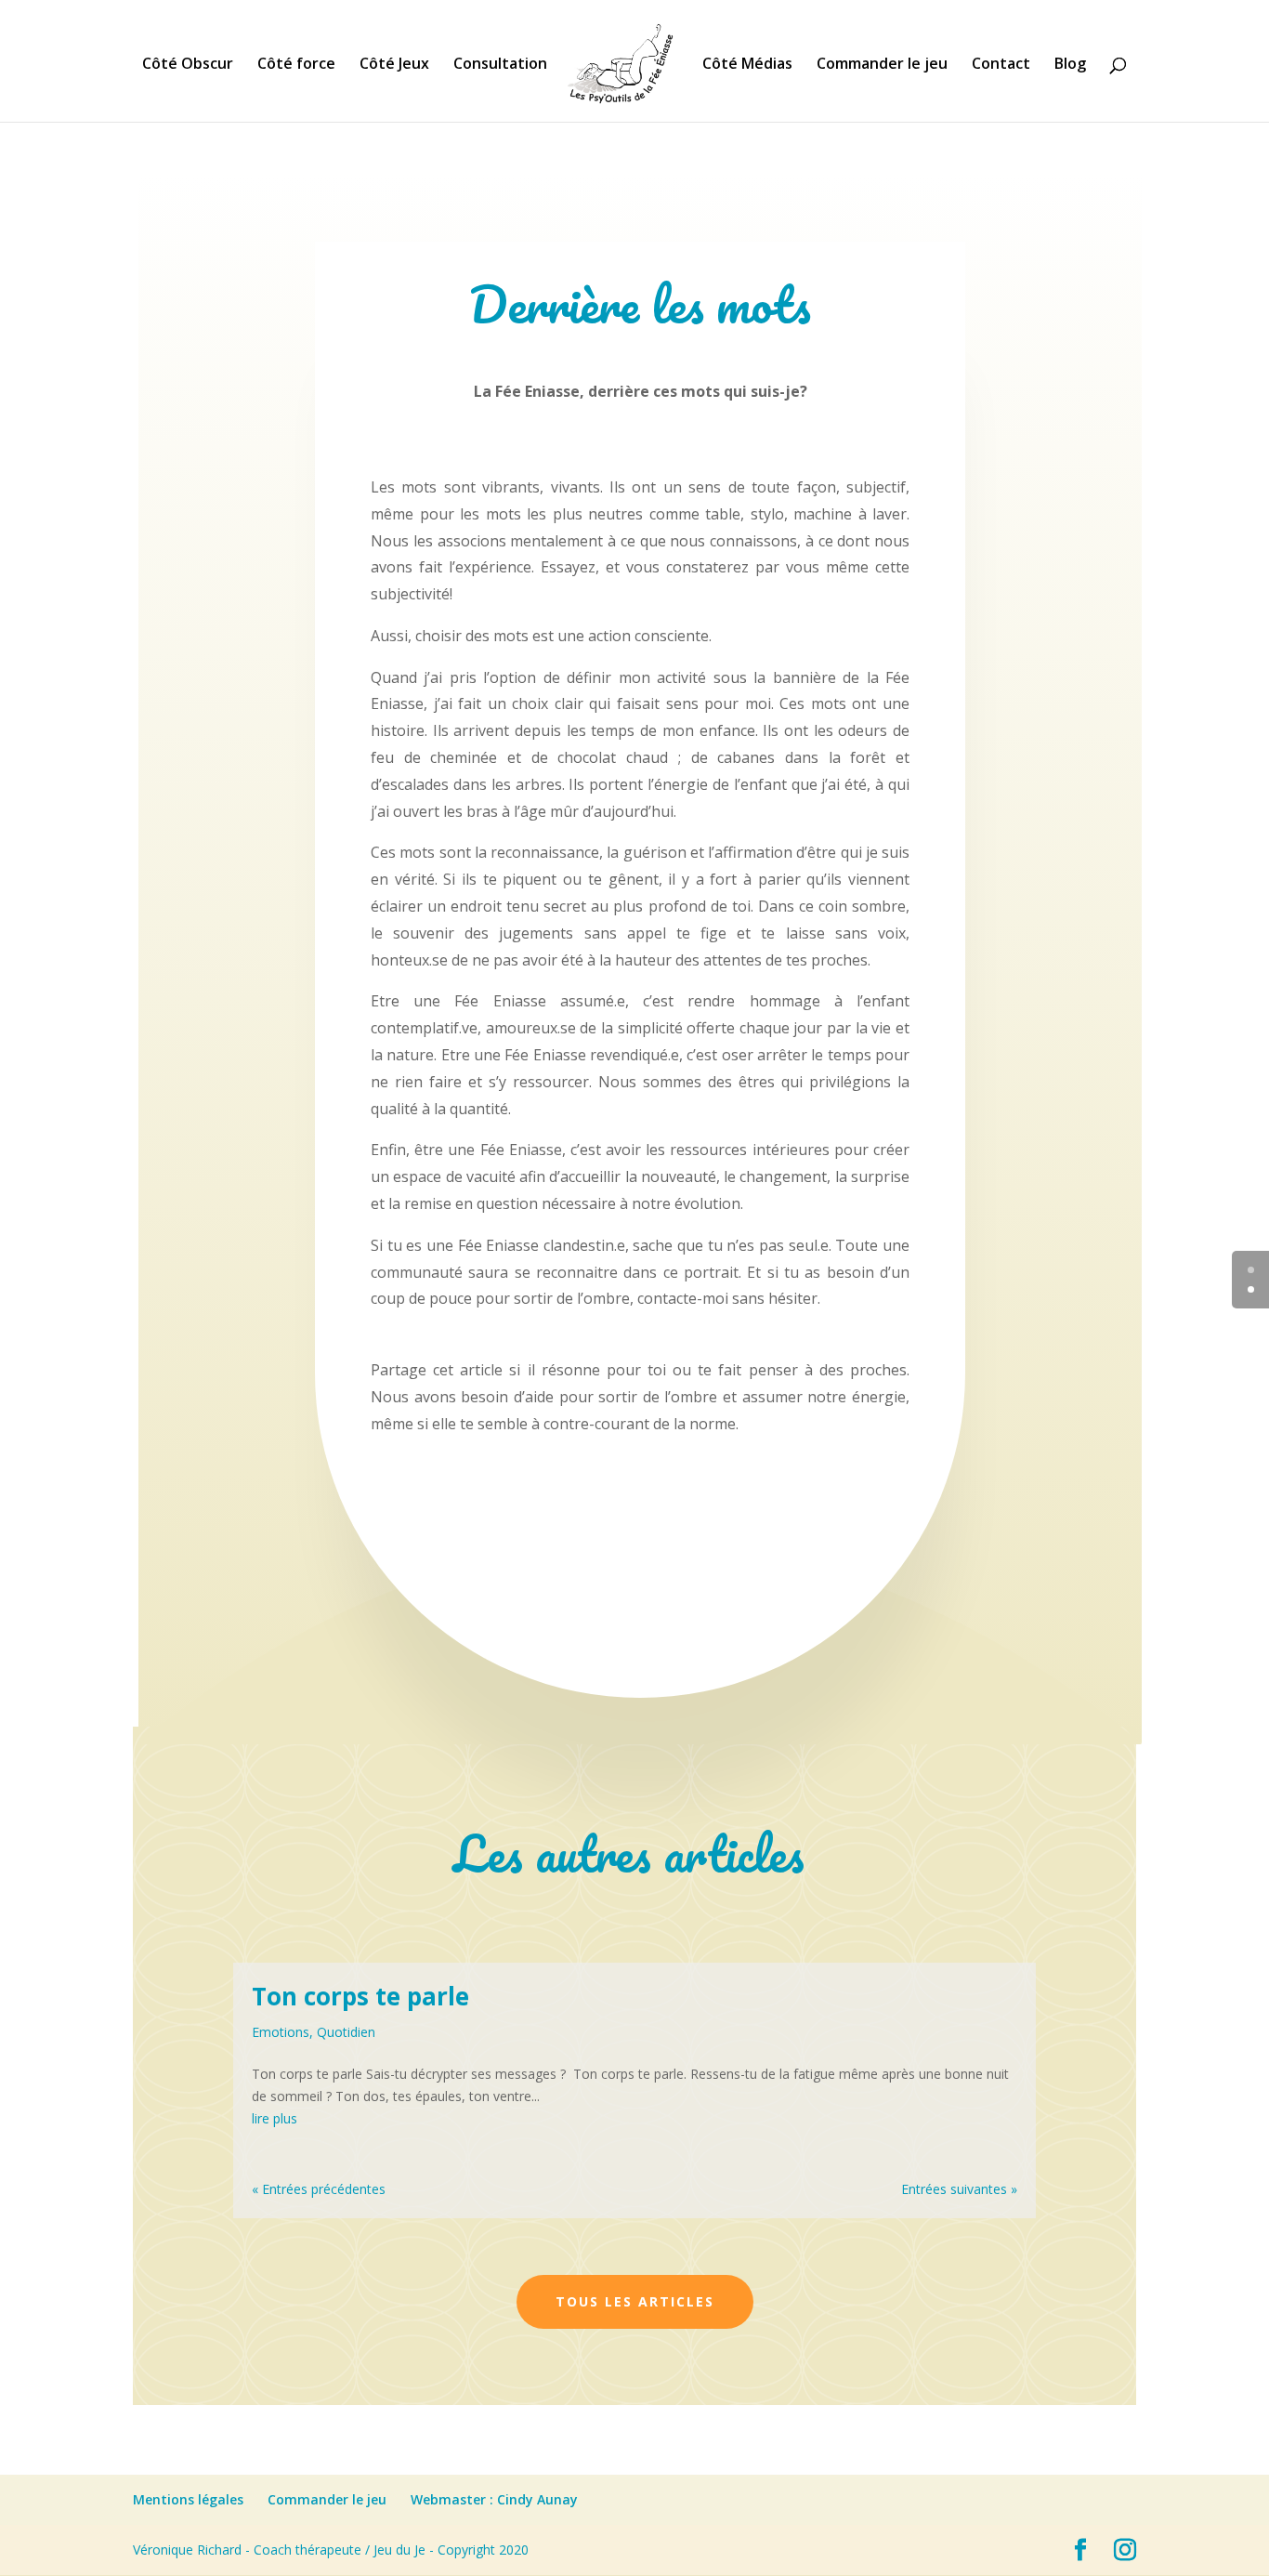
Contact (1001, 65)
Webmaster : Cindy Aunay (494, 2499)
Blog (1070, 65)
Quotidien (346, 2032)
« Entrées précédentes (319, 2189)
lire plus (275, 2118)
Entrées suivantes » (959, 2189)
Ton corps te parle (360, 1996)
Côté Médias (747, 65)
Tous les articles (635, 2301)
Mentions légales (188, 2499)
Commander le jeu (882, 65)
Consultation (500, 65)
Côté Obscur (188, 65)
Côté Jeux (394, 65)
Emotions (281, 2032)
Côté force (296, 65)
